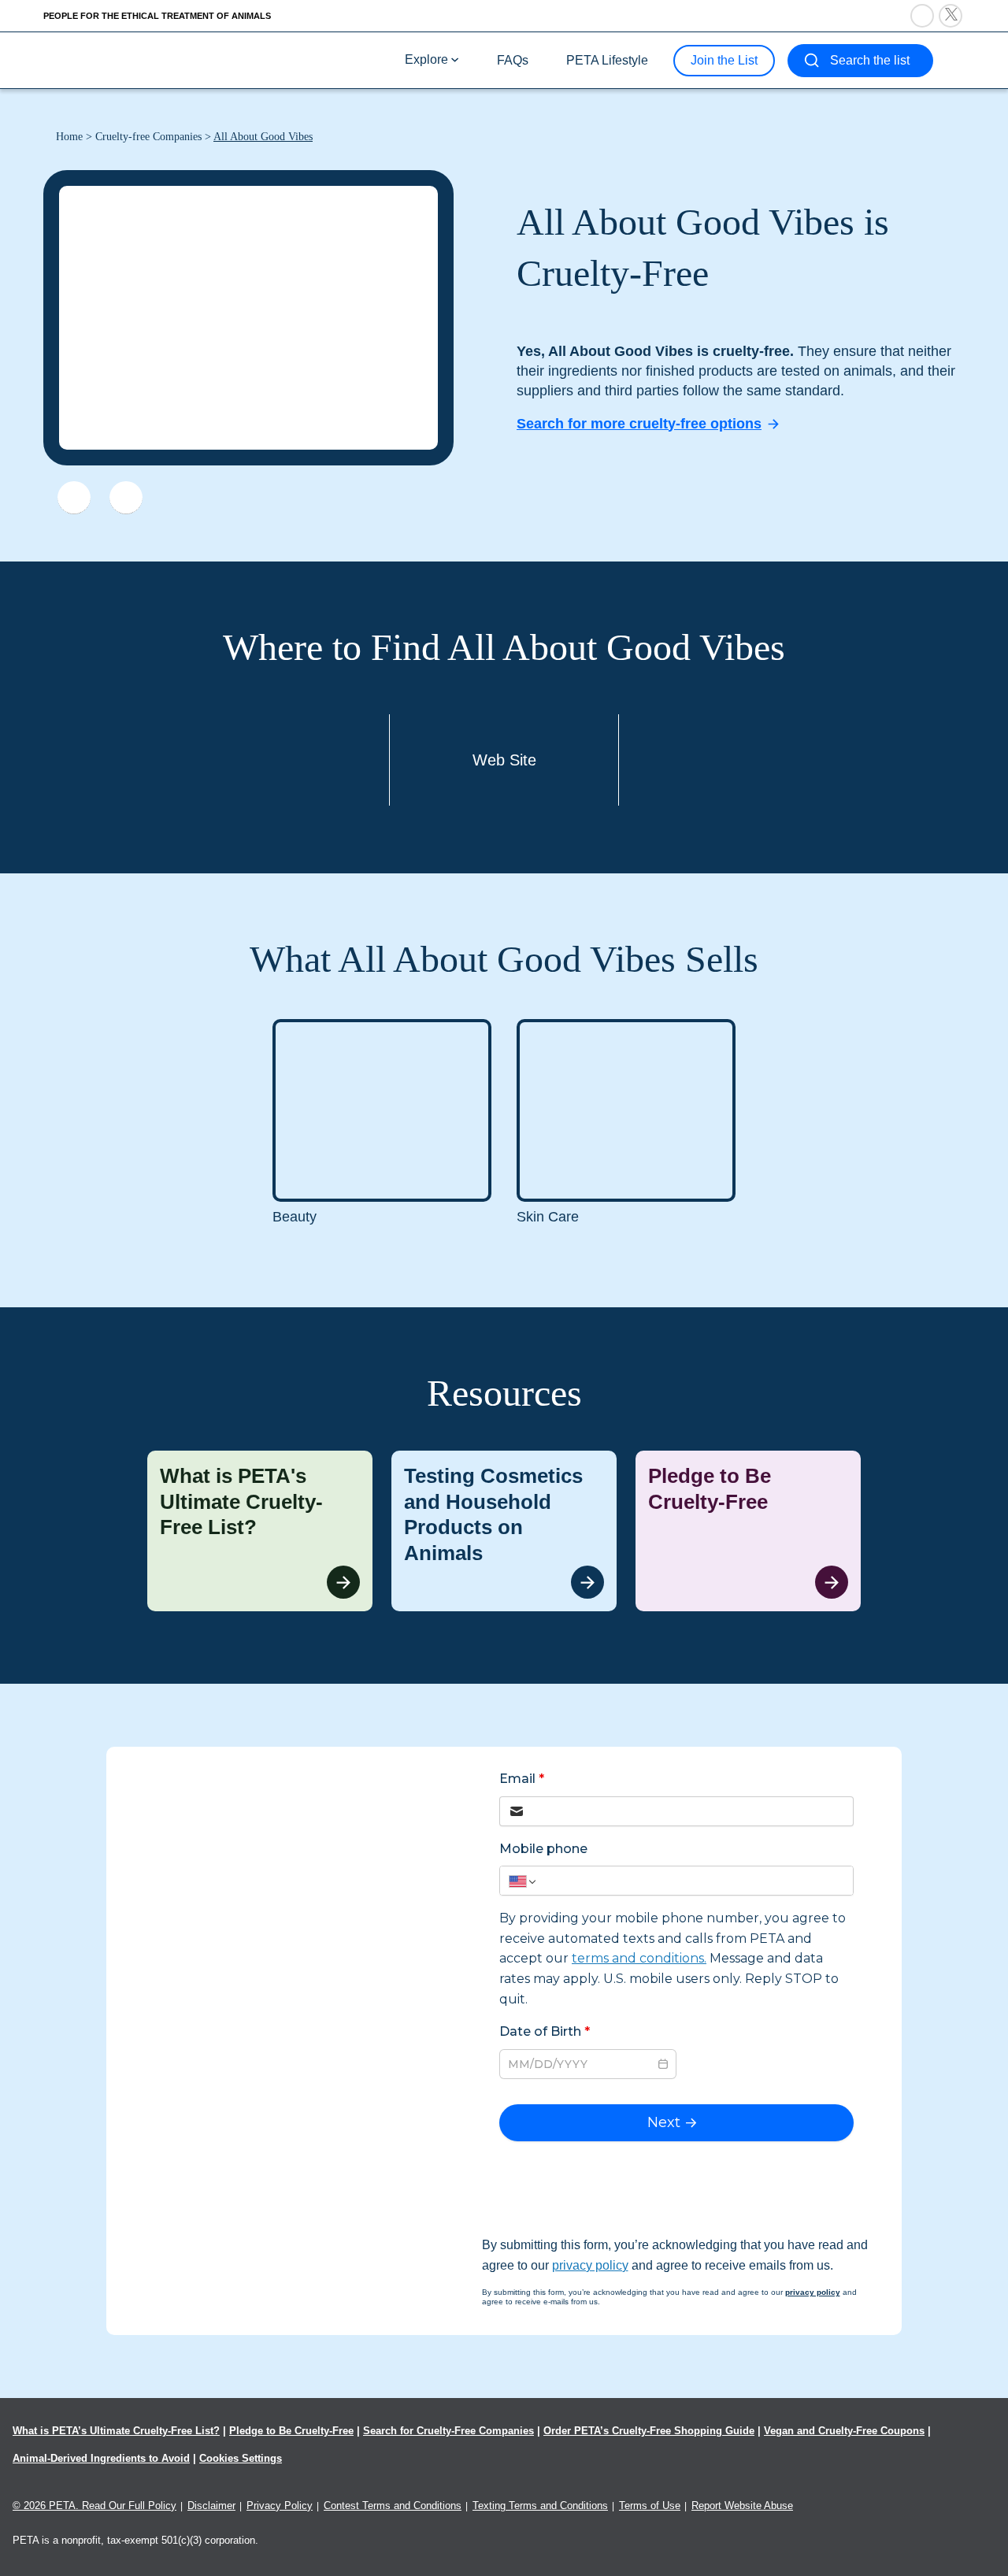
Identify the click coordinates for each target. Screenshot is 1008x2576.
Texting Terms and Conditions (540, 2506)
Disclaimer (211, 2506)
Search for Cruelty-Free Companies (448, 2431)
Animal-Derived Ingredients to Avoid (101, 2458)
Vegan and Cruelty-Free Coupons (844, 2431)
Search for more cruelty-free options (639, 424)
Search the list (870, 60)
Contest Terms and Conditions (393, 2506)
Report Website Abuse (742, 2506)
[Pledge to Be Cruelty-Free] (748, 1531)
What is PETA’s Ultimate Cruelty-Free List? (116, 2431)
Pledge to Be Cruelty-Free (291, 2431)
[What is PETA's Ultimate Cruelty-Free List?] (260, 1531)
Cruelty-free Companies (148, 137)
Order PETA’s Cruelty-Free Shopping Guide (649, 2431)
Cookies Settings (241, 2458)
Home (69, 137)
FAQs (513, 60)
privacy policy (590, 2265)
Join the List (724, 60)
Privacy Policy (280, 2506)
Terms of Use (650, 2506)
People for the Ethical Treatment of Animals (157, 16)
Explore (426, 59)
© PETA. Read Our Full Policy (94, 2506)
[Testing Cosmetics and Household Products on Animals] (504, 1531)
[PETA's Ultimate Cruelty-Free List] (148, 59)
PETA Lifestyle (607, 60)
